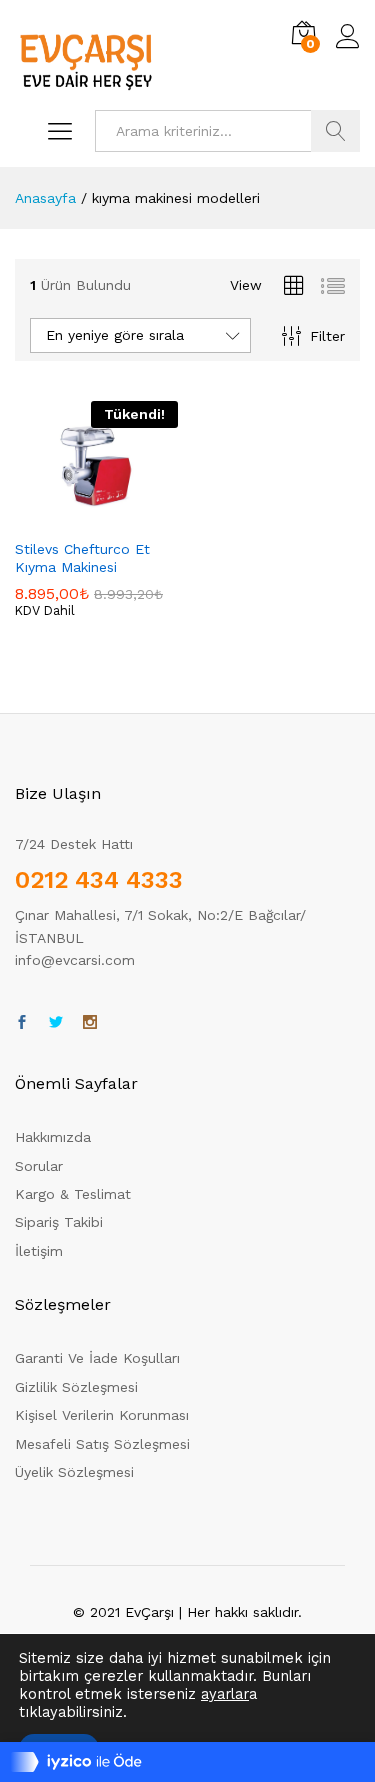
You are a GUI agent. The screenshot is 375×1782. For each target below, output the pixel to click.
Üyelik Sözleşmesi (74, 1472)
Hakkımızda (53, 1137)
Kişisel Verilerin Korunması (102, 1415)
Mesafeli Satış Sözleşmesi (102, 1444)
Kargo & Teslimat (73, 1194)
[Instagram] (90, 1023)
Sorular (39, 1166)
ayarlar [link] (225, 1694)
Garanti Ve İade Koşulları (97, 1358)
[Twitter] (56, 1023)
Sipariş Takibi (59, 1222)
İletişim (39, 1251)
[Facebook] (22, 1023)
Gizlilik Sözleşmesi (76, 1387)
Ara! (335, 131)
